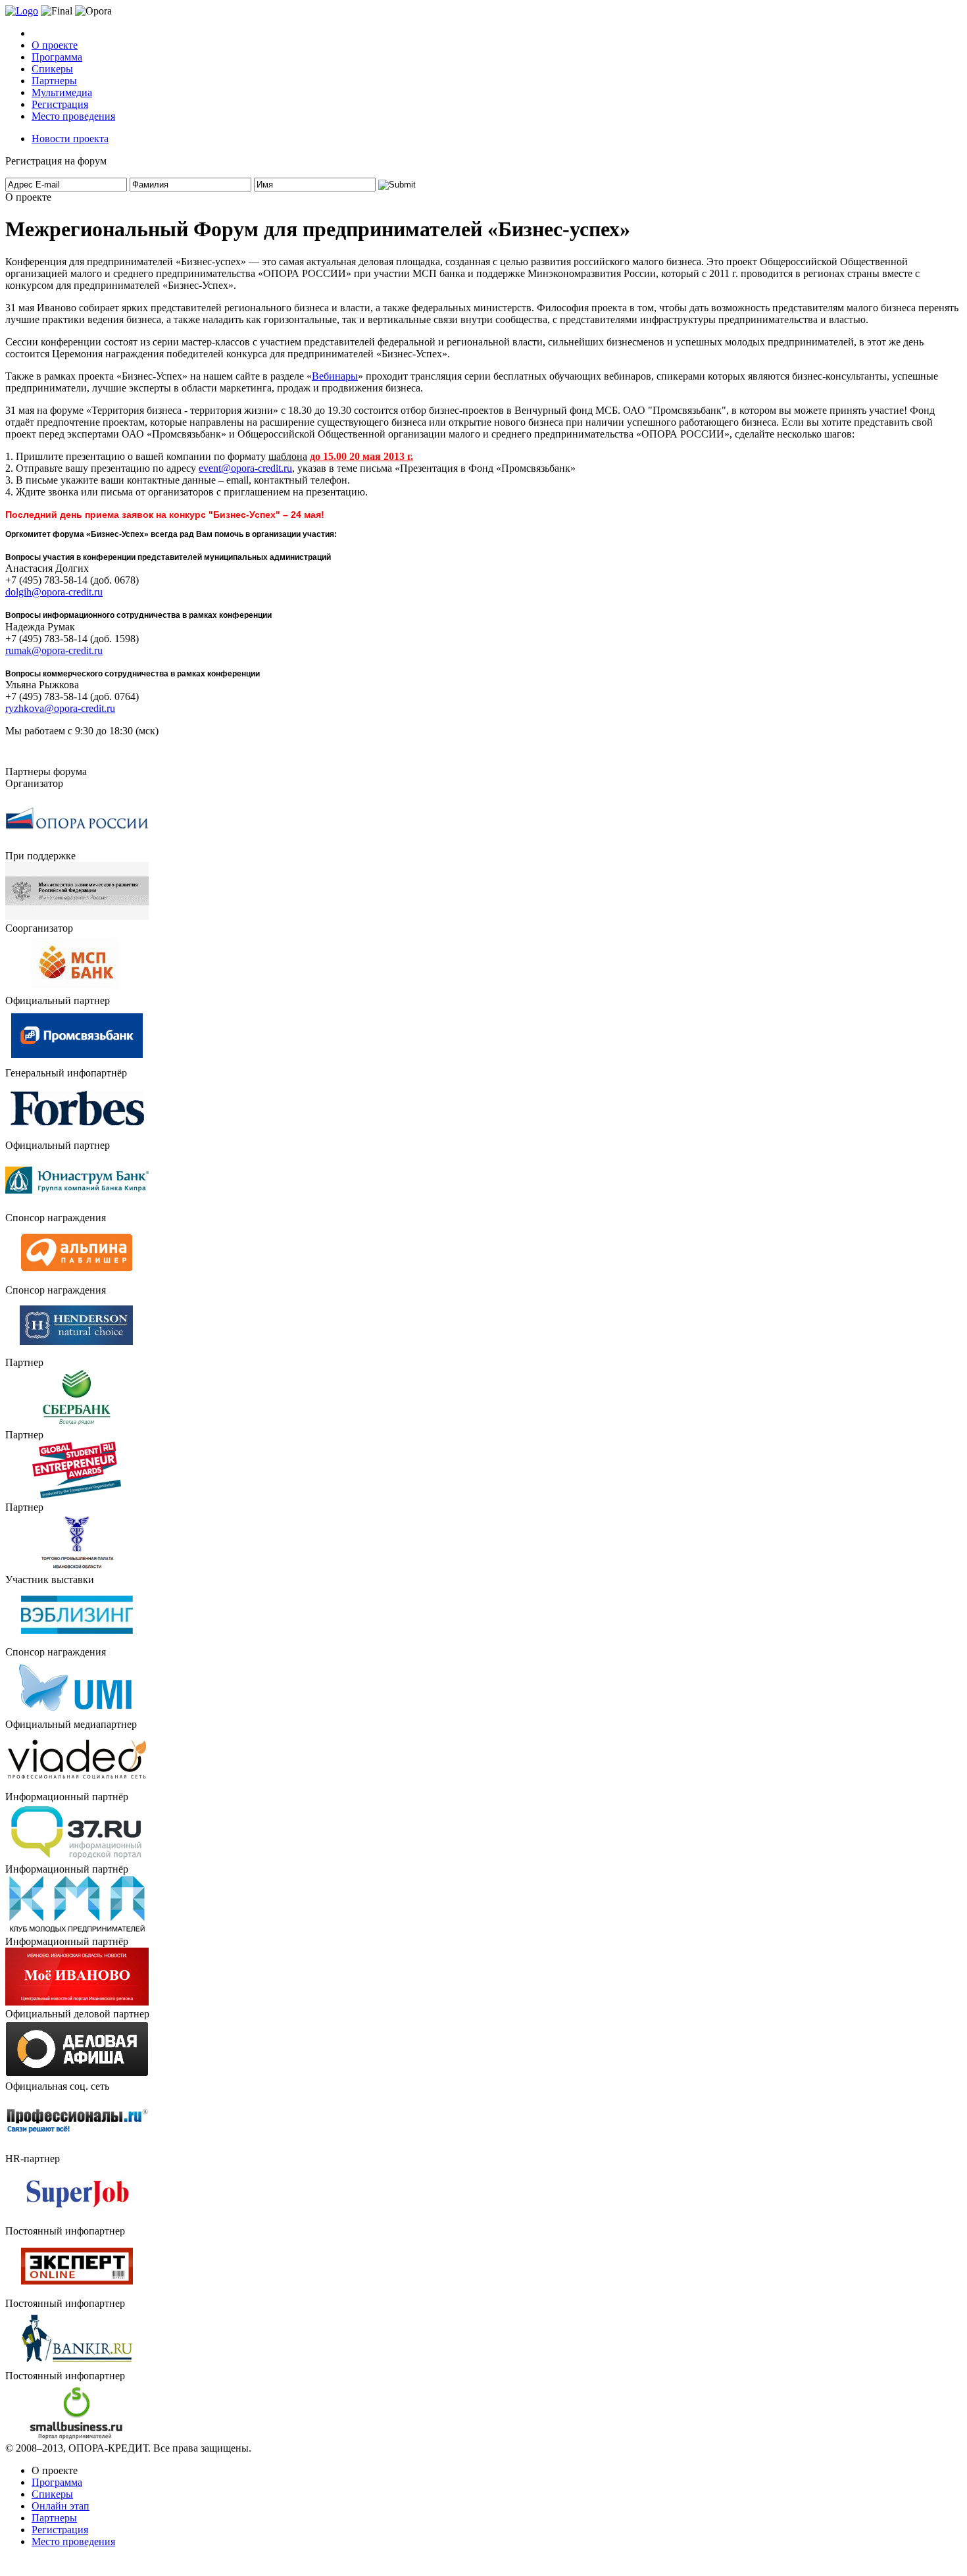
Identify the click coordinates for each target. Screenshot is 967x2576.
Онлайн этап (61, 2506)
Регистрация (60, 104)
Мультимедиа (62, 92)
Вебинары (335, 376)
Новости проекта (70, 139)
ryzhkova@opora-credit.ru (60, 708)
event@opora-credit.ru (245, 468)
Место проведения (73, 116)
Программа (57, 57)
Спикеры (52, 69)
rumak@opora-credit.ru (54, 650)
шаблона (288, 456)
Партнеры (54, 81)
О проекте (55, 45)
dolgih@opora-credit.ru (54, 592)
